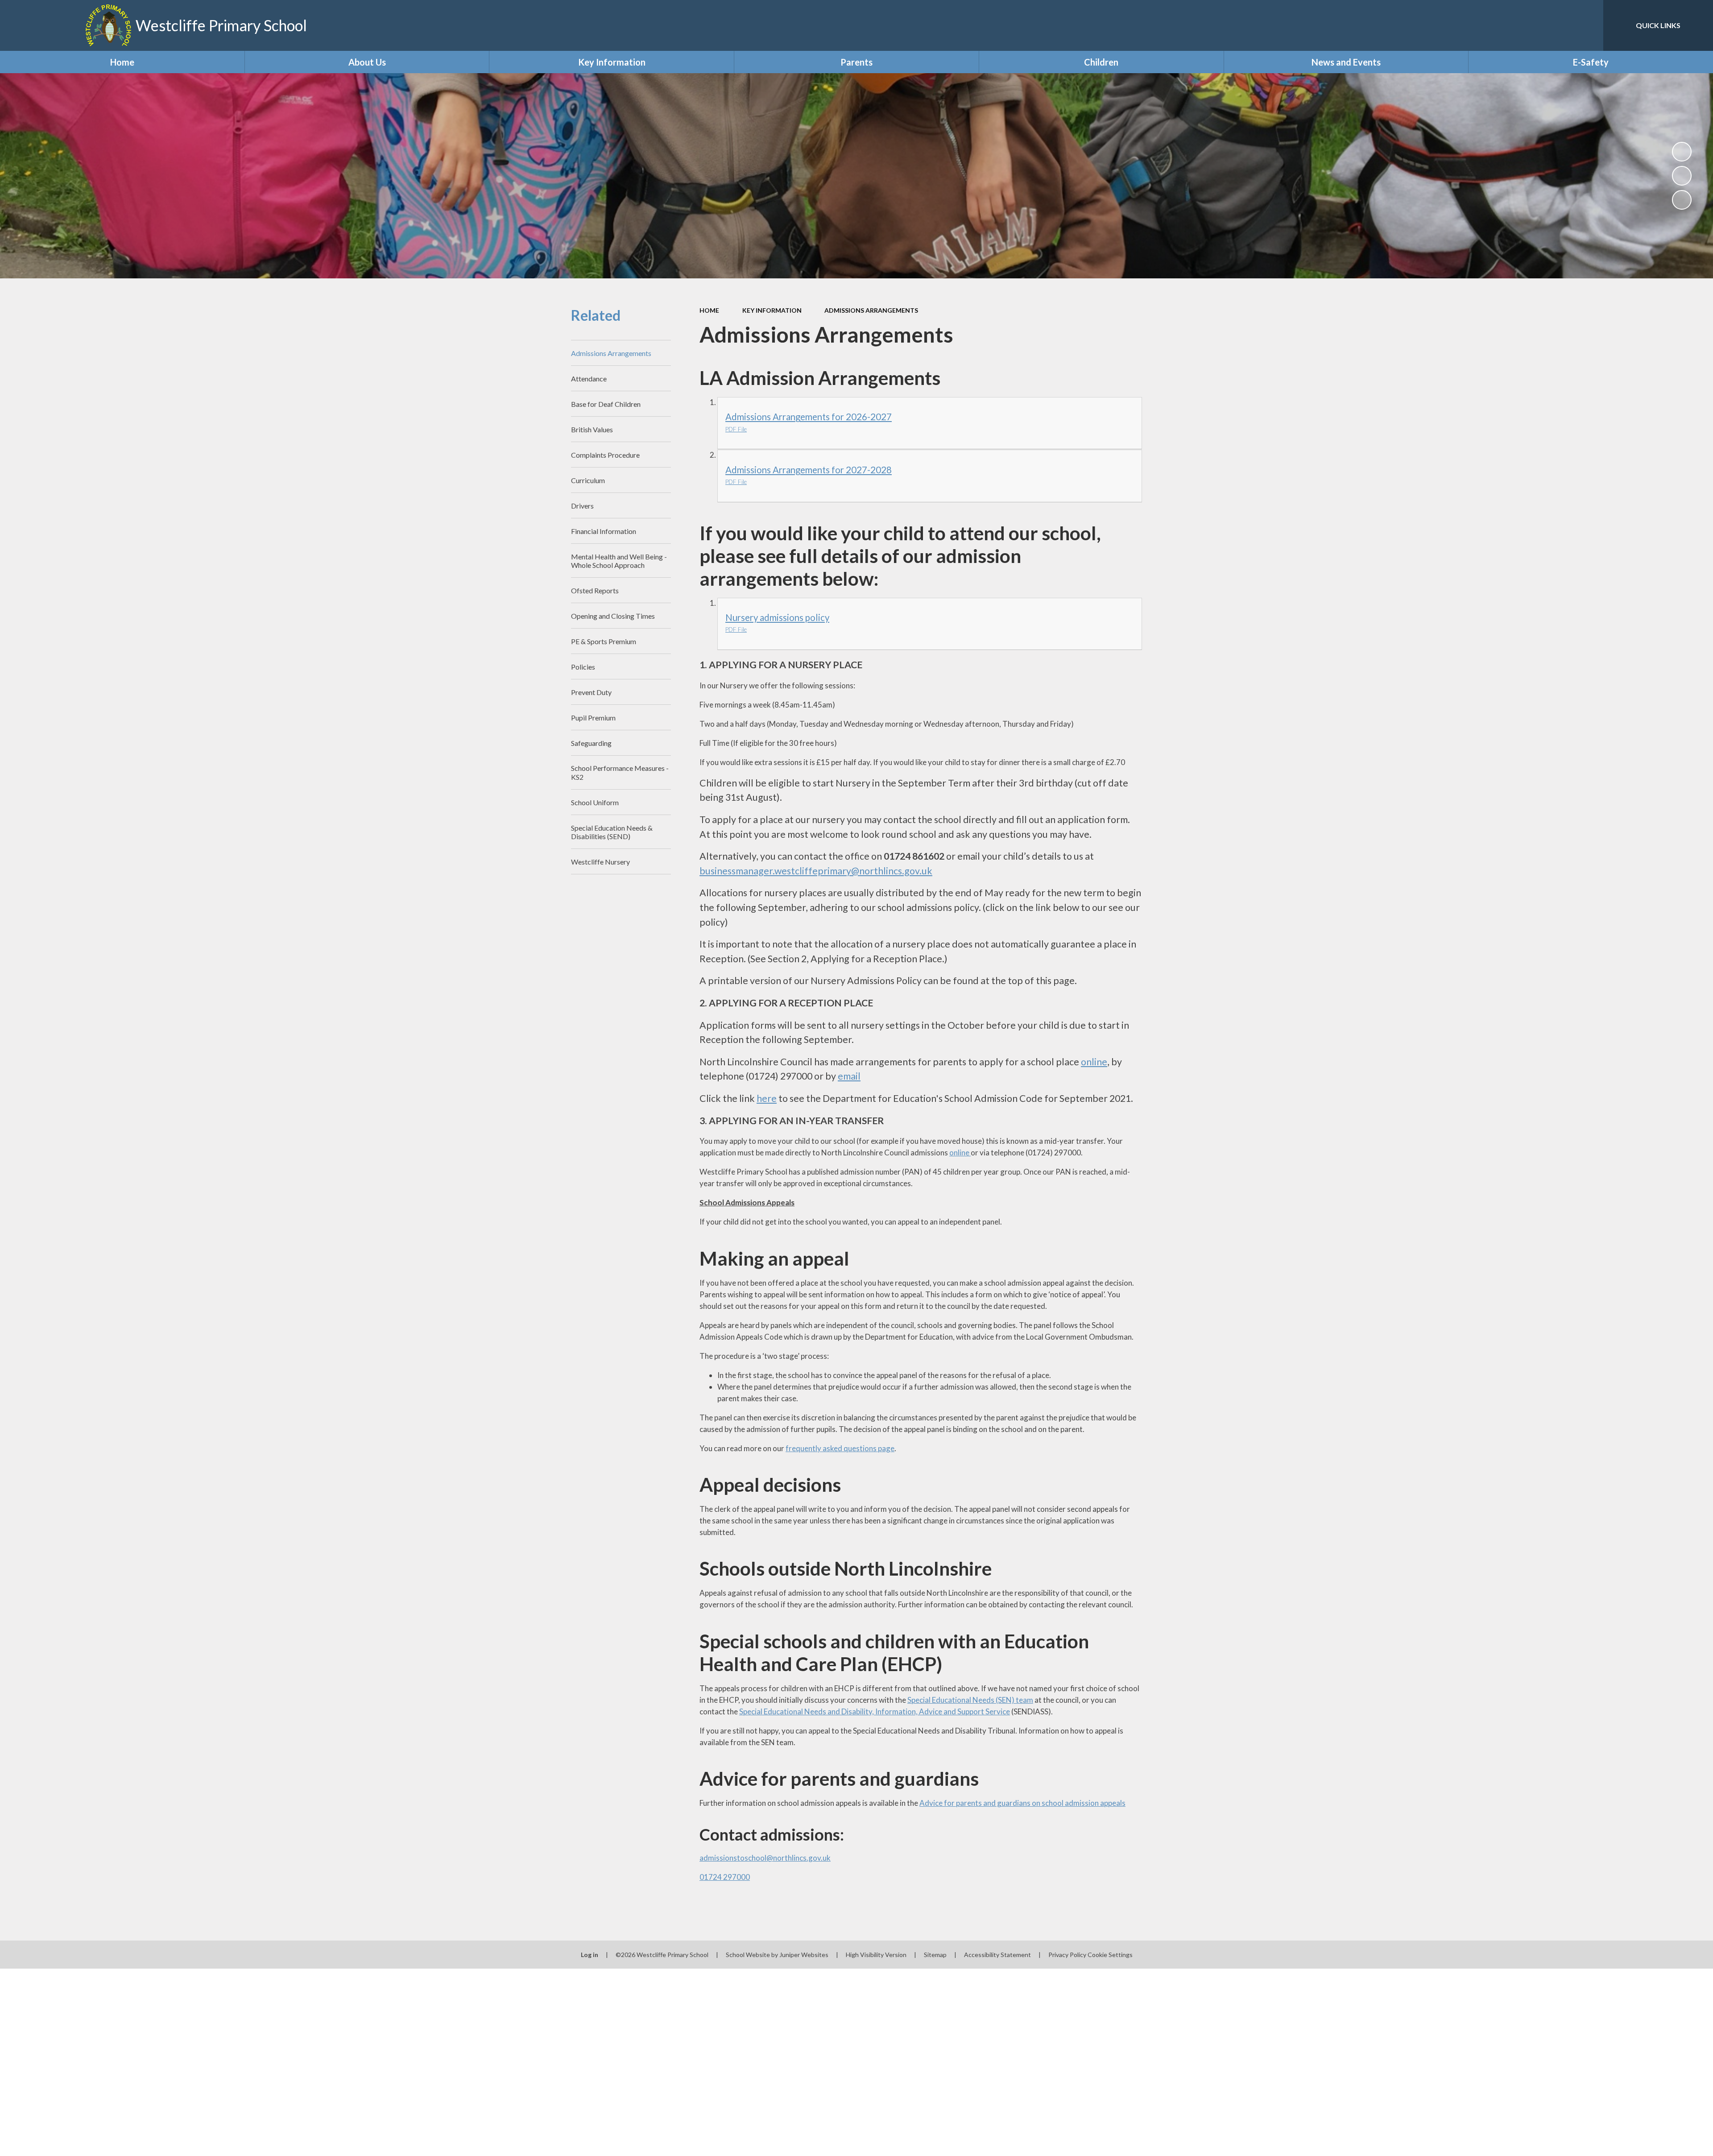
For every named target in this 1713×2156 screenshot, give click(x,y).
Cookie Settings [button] (1110, 1955)
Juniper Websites (804, 1955)
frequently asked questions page (840, 1448)
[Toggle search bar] (1588, 25)
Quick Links (1658, 25)
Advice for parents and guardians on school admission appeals (1022, 1803)
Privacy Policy (1067, 1955)
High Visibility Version (876, 1955)
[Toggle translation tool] (1556, 25)
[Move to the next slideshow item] (1682, 200)
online (960, 1152)
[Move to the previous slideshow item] (1682, 176)
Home (709, 310)
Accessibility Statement (997, 1955)
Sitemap (935, 1955)
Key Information (772, 310)
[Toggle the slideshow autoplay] (1682, 152)
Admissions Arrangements (871, 310)
